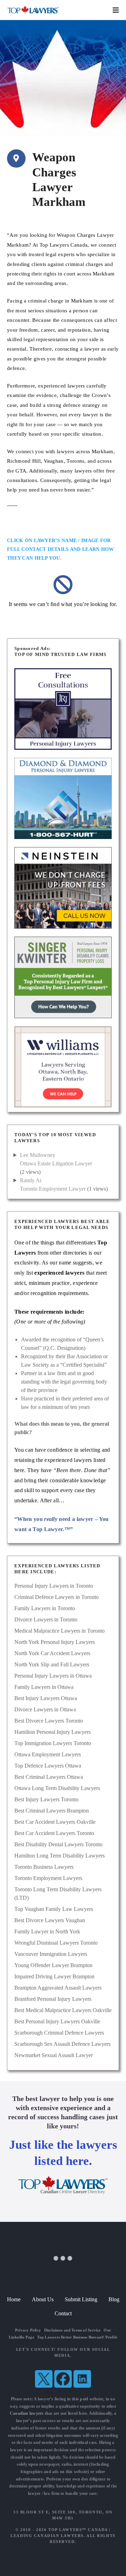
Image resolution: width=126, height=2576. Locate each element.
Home (14, 2299)
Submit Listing (81, 2299)
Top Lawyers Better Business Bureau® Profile (77, 2337)
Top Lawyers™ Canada (78, 2530)
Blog (114, 2299)
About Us (43, 2299)
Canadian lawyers (27, 2413)
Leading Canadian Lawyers (47, 2536)
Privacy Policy (28, 2330)
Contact (63, 2313)
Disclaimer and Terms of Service (72, 2330)
